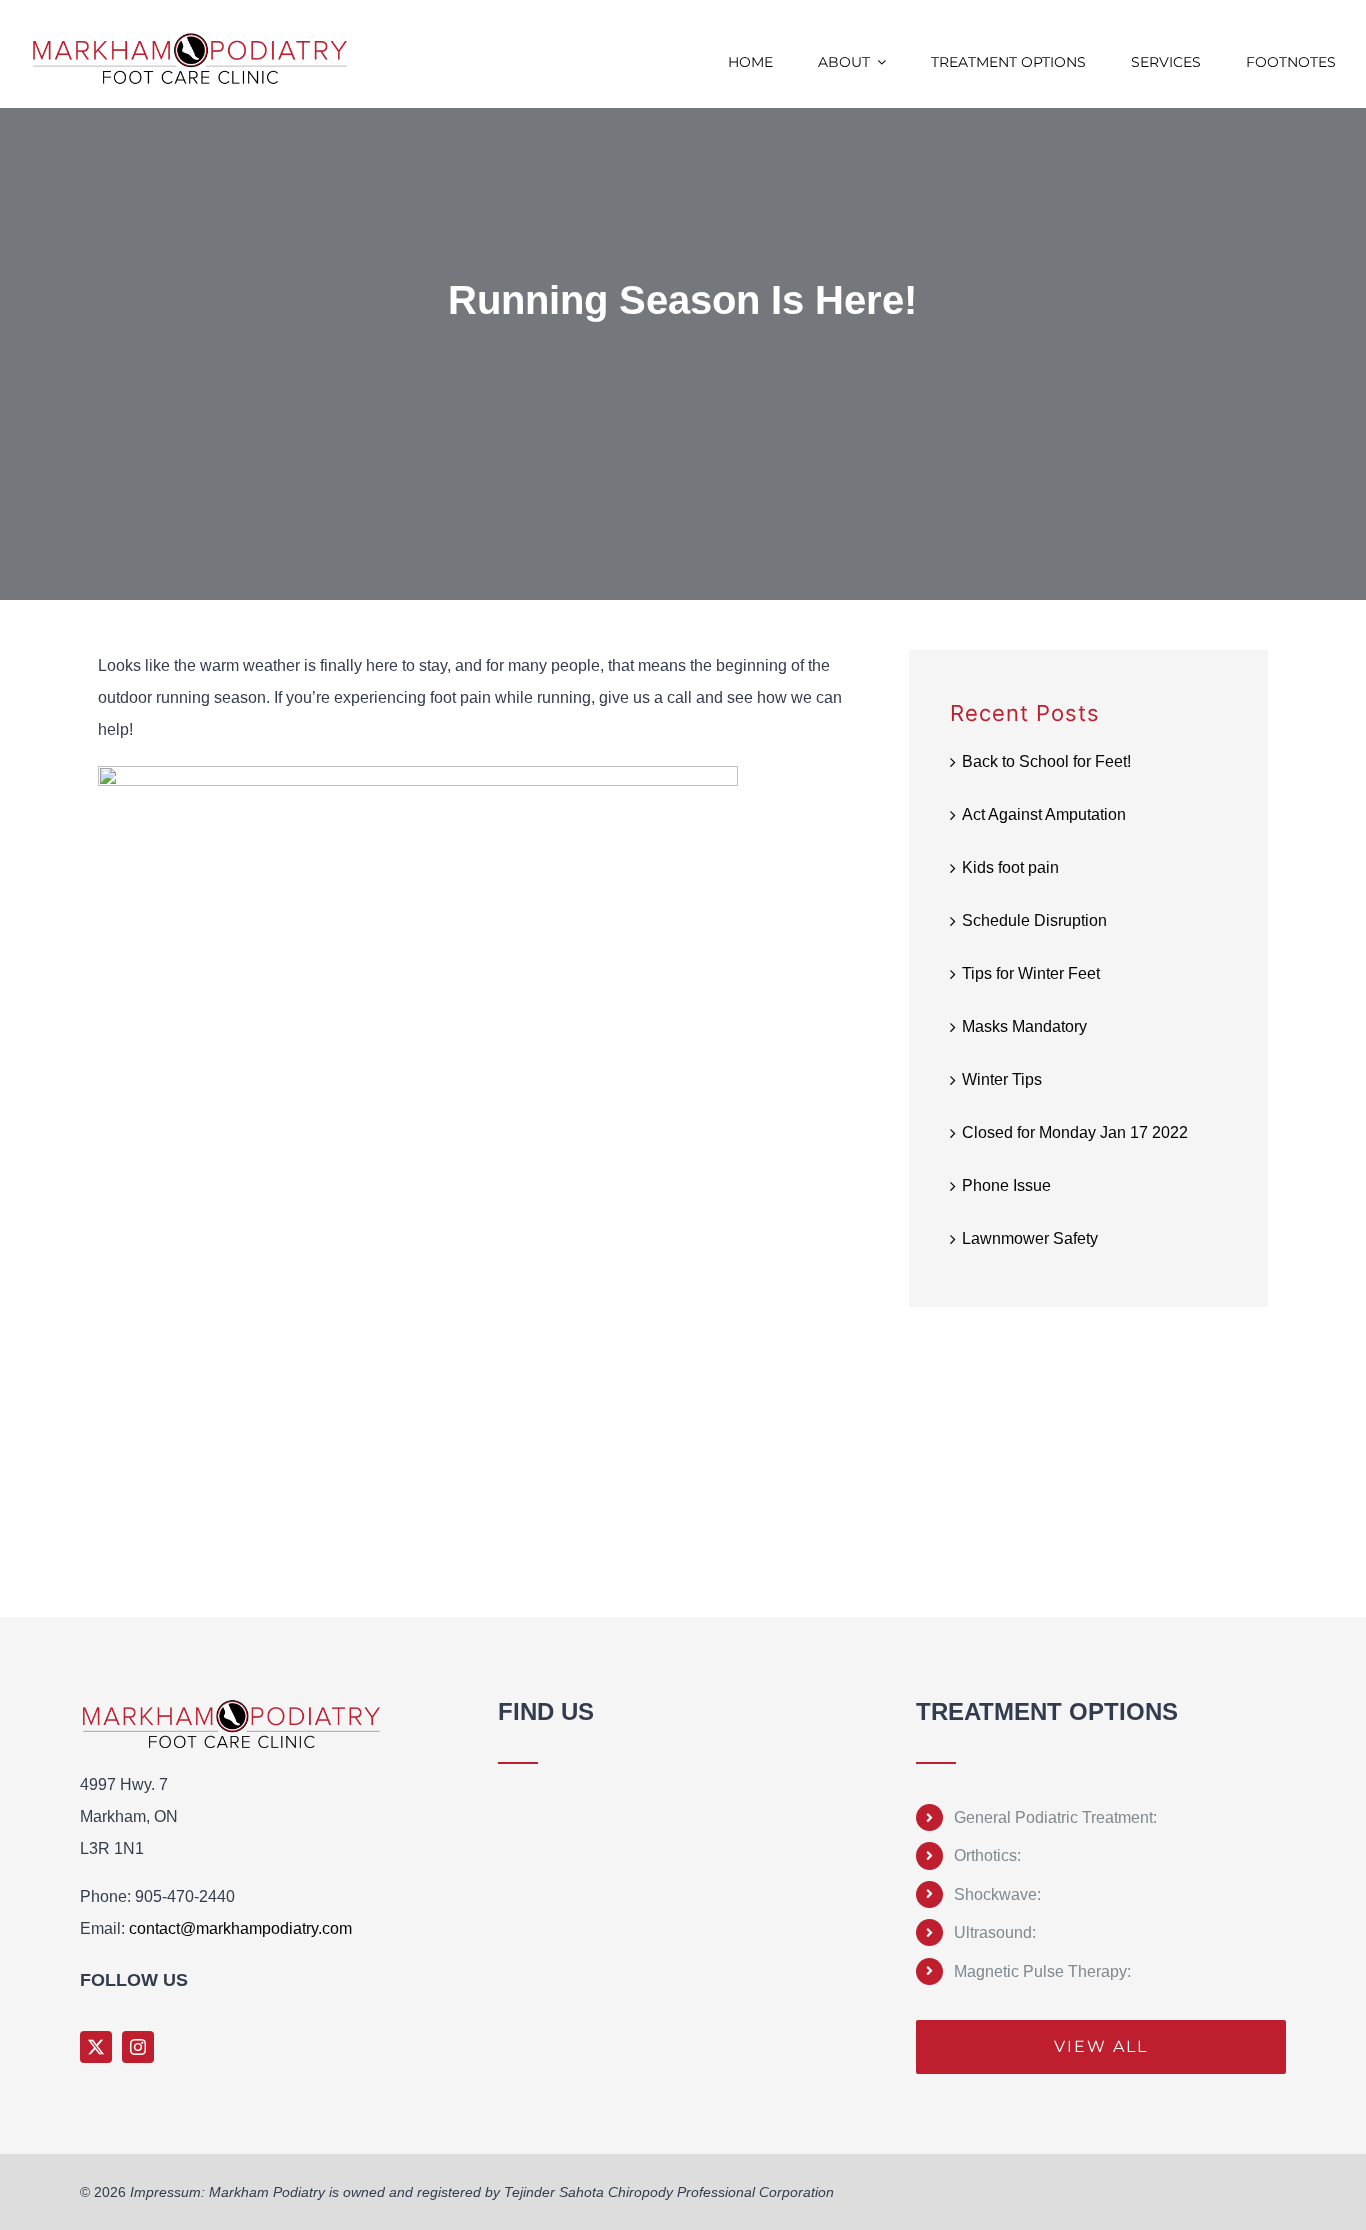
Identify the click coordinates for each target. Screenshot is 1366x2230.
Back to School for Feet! (1046, 761)
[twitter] (96, 2047)
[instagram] (138, 2047)
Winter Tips (1002, 1079)
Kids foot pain (1010, 867)
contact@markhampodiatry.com (240, 1928)
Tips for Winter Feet (1031, 973)
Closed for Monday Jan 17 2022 (1075, 1132)
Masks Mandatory (1024, 1026)
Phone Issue (1006, 1185)
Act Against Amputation (1044, 814)
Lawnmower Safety (1030, 1238)
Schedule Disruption (1034, 920)
